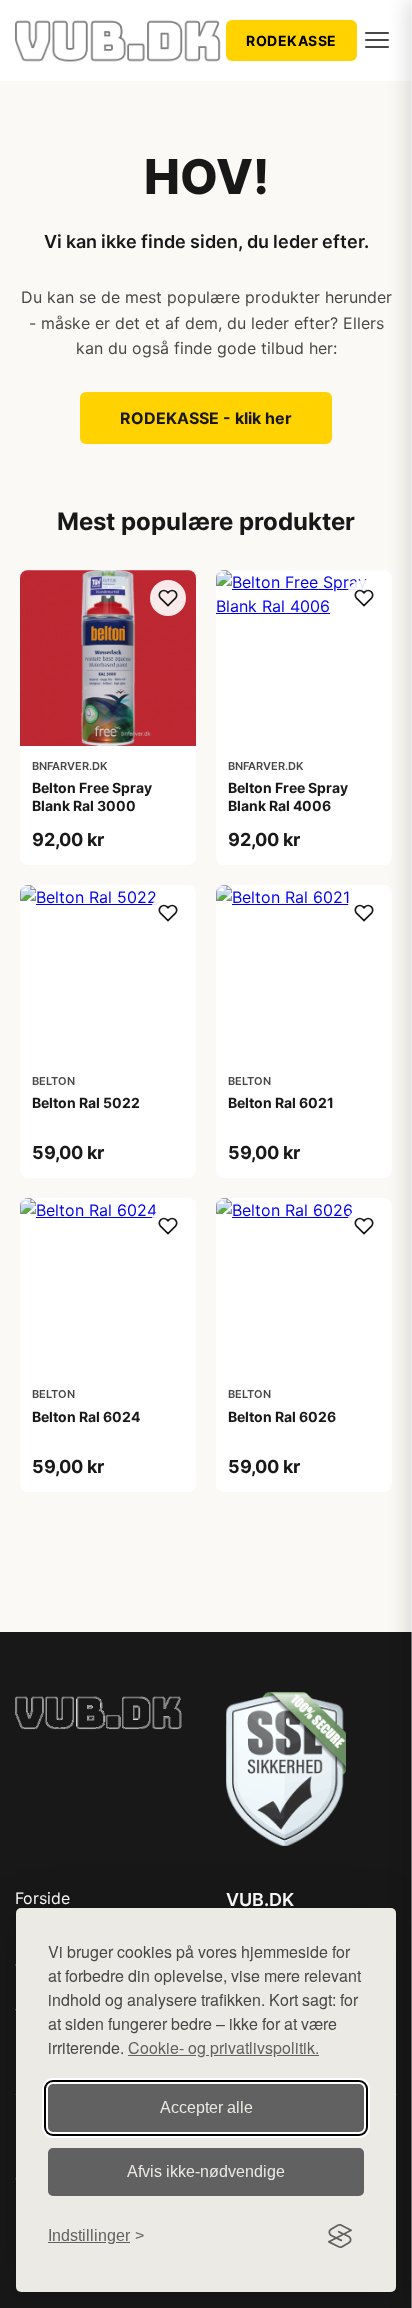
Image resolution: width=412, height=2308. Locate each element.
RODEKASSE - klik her (206, 418)
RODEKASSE (291, 40)
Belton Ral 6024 (86, 1416)
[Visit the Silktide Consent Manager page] (340, 2236)
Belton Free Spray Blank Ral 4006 (288, 796)
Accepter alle (206, 2107)
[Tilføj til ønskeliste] (168, 598)
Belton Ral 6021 (281, 1102)
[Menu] (377, 40)
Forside (42, 1898)
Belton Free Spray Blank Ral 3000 (92, 796)
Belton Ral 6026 (282, 1416)
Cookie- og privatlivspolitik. (223, 2047)
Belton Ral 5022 (86, 1102)
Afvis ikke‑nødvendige (206, 2171)
